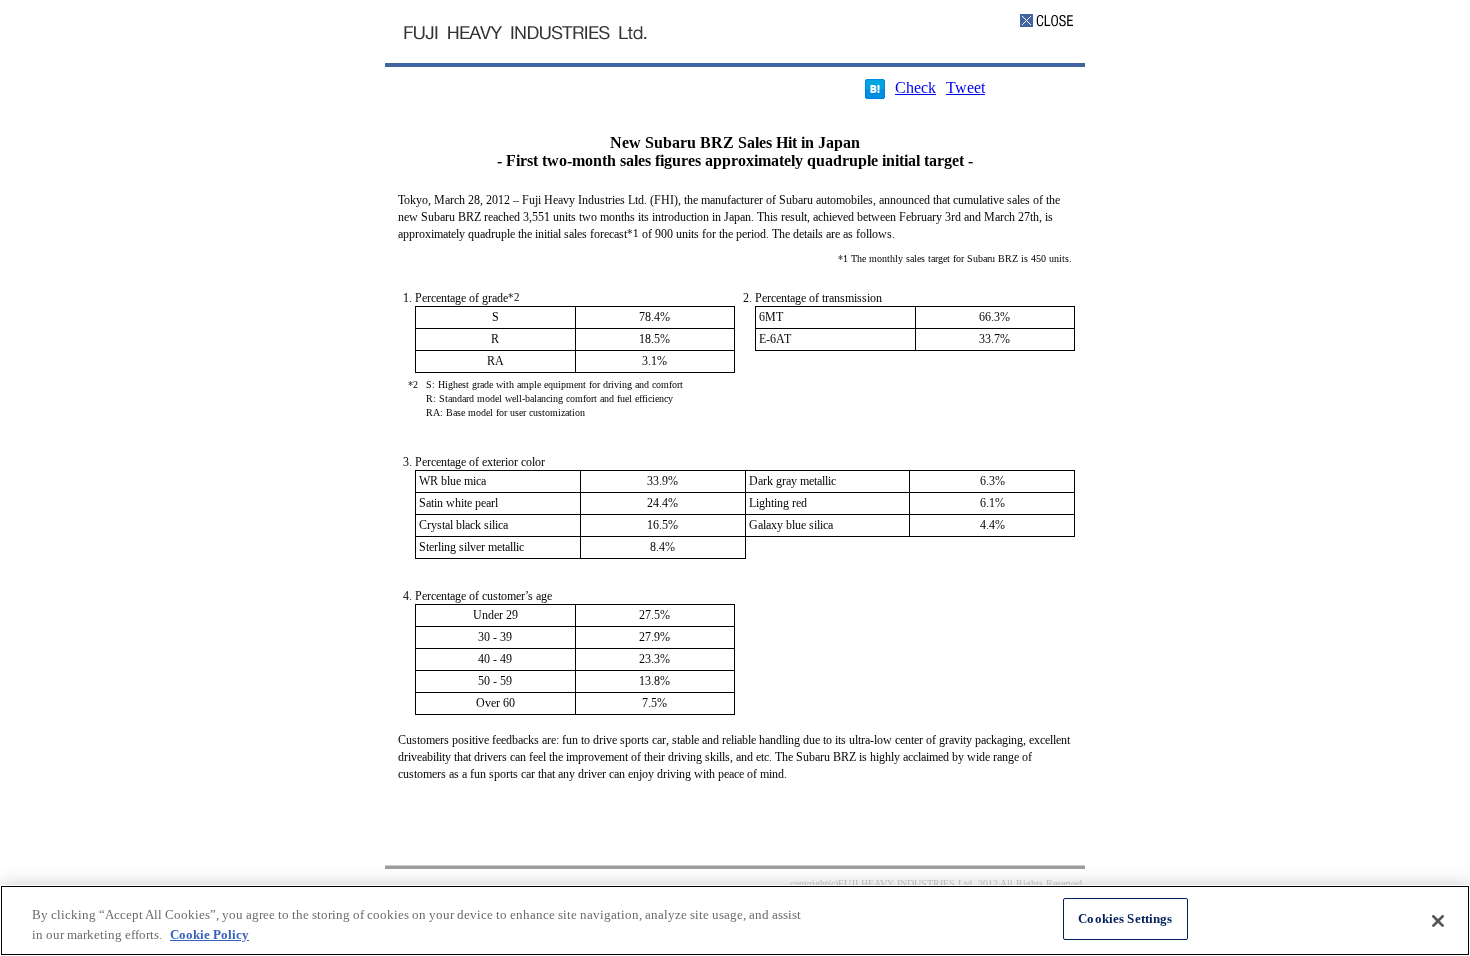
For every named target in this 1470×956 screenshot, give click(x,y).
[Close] (1438, 921)
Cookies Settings (1125, 918)
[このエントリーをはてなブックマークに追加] (875, 93)
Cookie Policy (209, 934)
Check (915, 87)
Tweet (965, 87)
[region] (735, 920)
